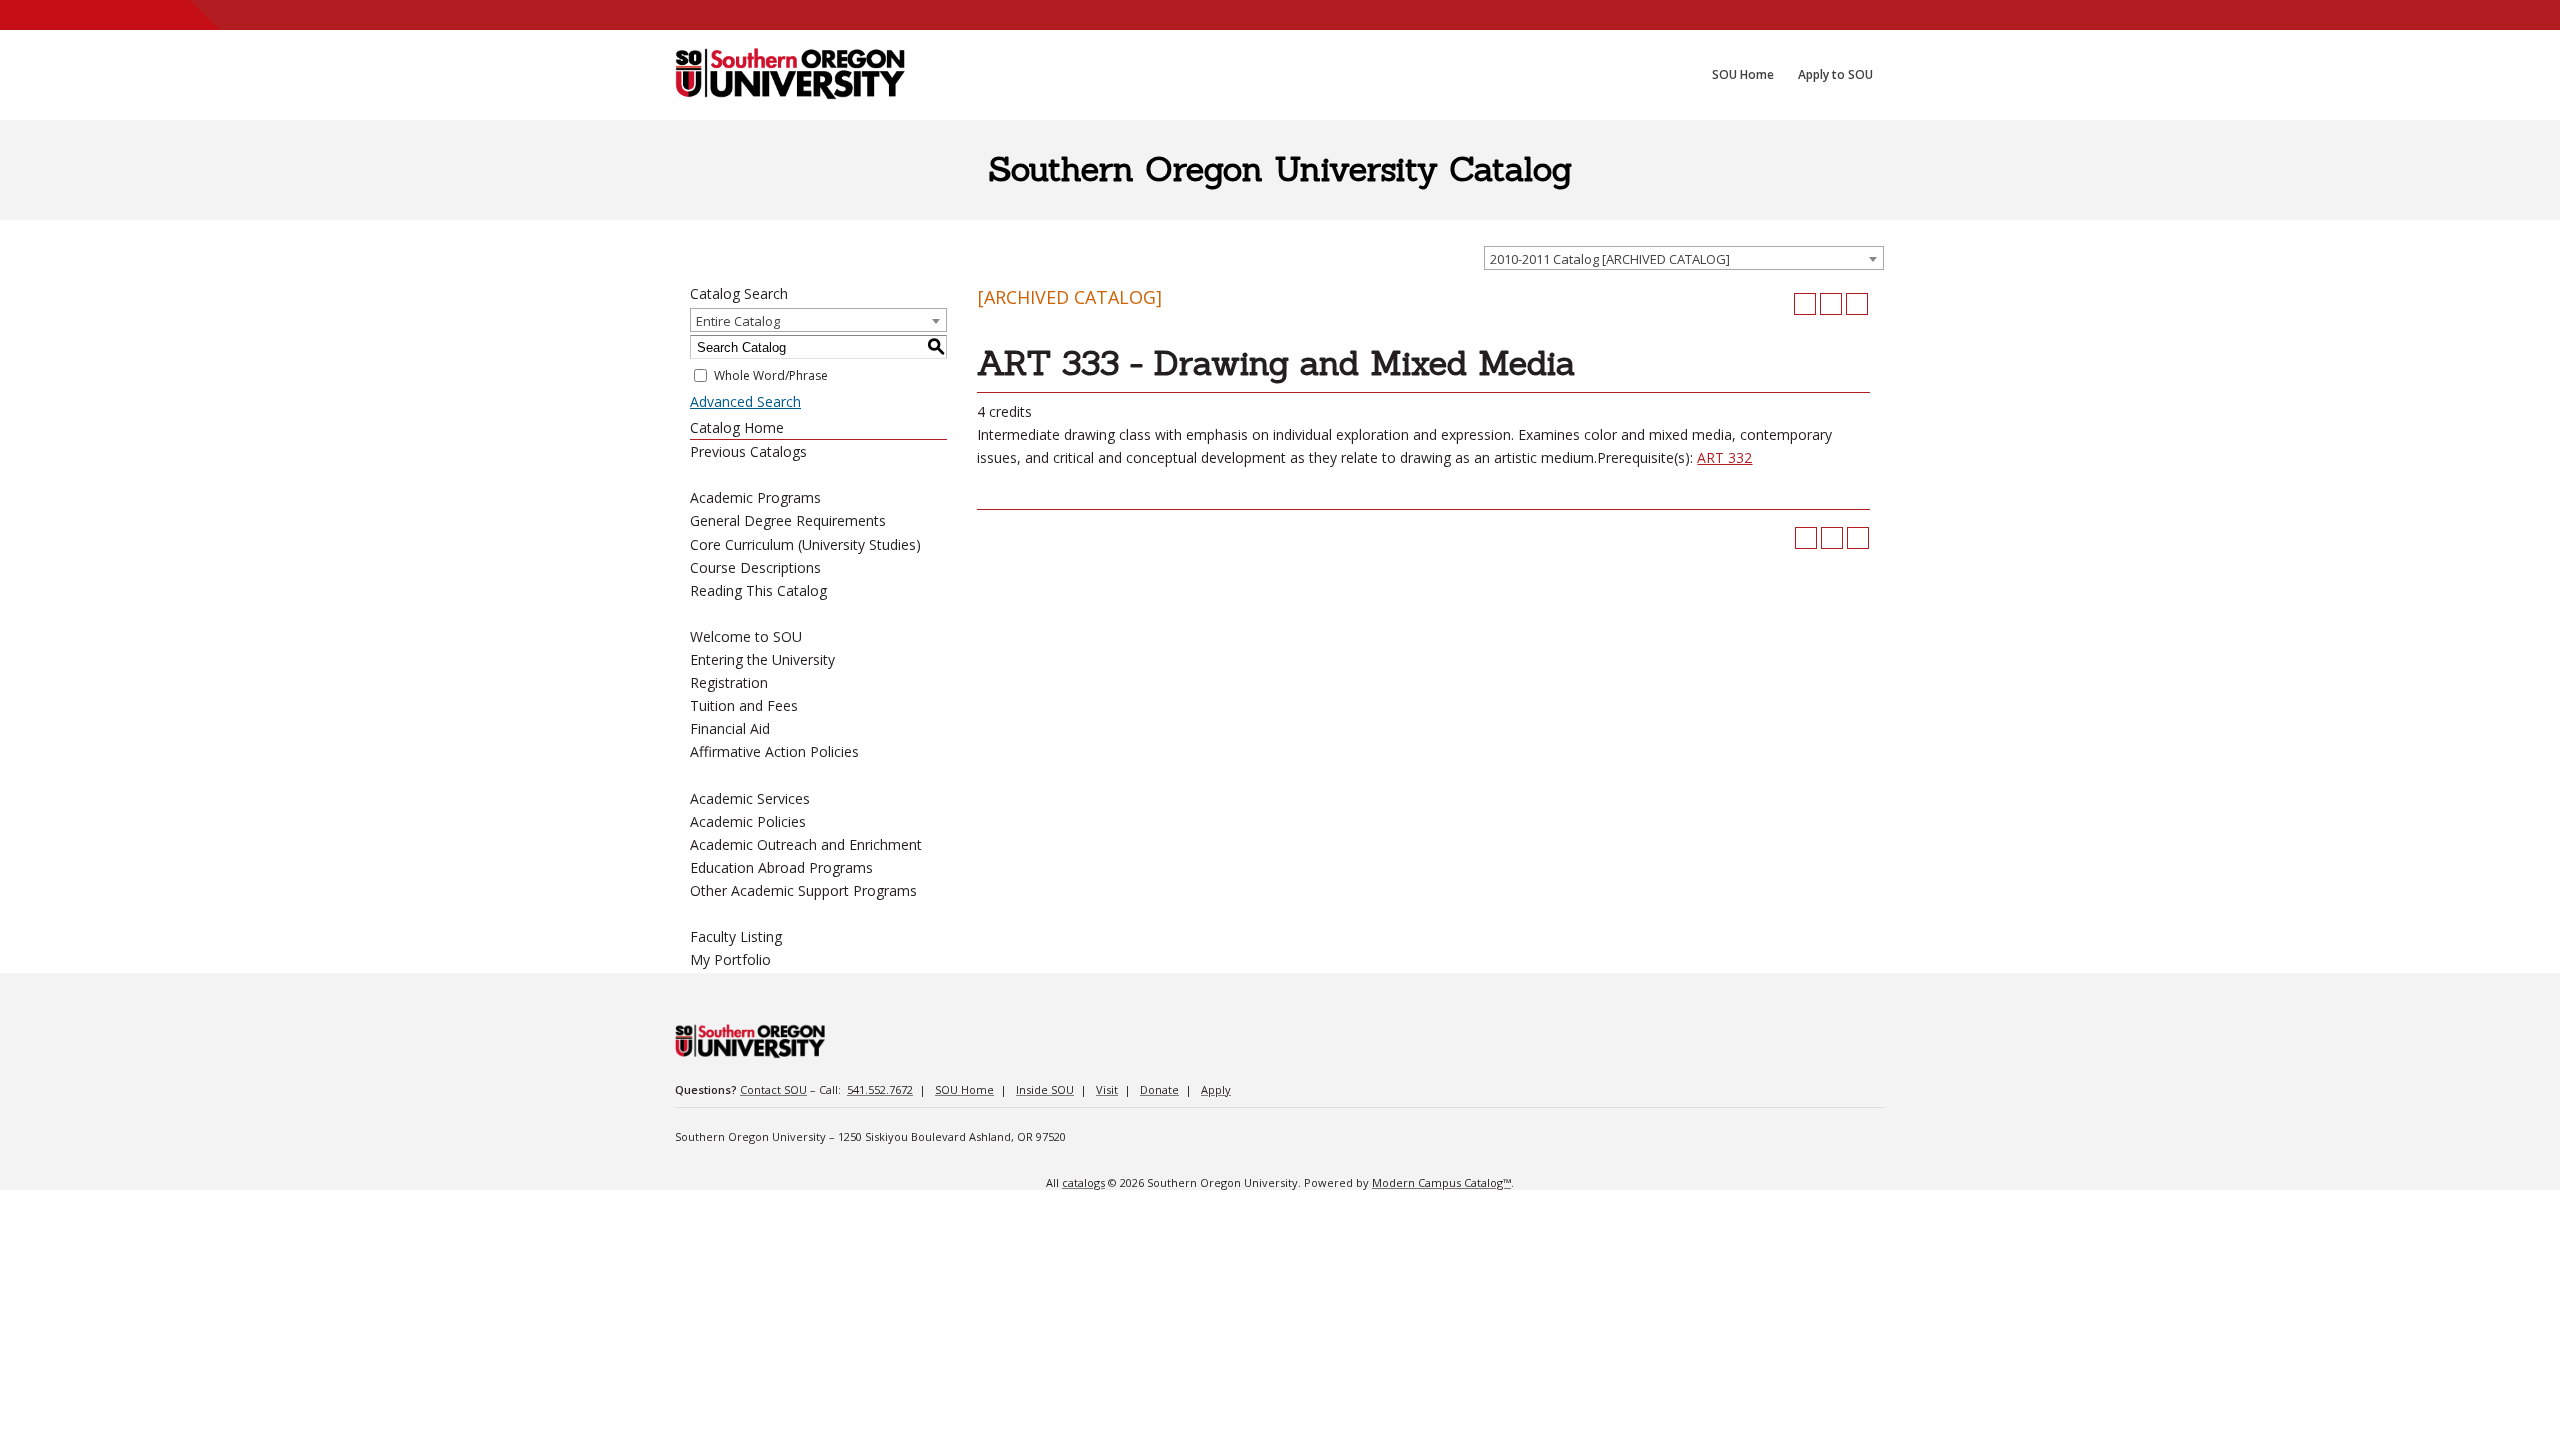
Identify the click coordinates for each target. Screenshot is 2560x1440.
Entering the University (762, 659)
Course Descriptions (755, 567)
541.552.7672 (880, 1089)
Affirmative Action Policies (774, 751)
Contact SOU (773, 1089)
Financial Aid (730, 728)
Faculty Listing (736, 936)
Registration (729, 682)
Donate (1159, 1089)
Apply (1216, 1089)
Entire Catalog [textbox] (738, 321)
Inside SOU (1045, 1089)
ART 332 (1724, 457)
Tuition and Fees (744, 705)
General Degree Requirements (788, 520)
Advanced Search (745, 401)
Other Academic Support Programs (803, 890)
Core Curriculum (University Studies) (805, 544)
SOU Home (964, 1089)
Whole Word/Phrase (771, 375)
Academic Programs (755, 497)
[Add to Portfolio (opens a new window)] (1805, 304)
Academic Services (750, 798)
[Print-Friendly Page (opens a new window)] (1831, 304)
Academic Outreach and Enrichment (806, 844)
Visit (1107, 1089)
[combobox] (1684, 258)
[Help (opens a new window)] (1857, 304)
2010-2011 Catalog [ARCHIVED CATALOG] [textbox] (1610, 259)
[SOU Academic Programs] (790, 75)
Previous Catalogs (748, 451)
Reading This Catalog (758, 590)
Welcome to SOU (746, 636)
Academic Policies (748, 821)
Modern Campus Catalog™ (1441, 1182)
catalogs (1083, 1182)
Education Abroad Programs (781, 867)
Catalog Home (737, 427)
